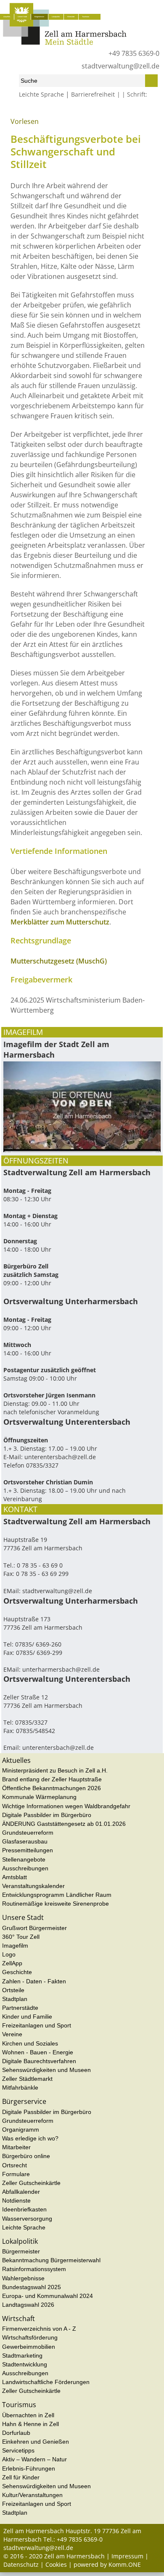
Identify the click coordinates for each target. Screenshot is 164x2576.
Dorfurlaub (16, 2433)
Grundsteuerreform (28, 1833)
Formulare (16, 2174)
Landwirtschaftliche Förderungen (46, 2382)
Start (9, 113)
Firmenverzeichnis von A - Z (39, 2329)
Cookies (56, 2564)
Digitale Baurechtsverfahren (39, 2061)
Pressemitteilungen (28, 1850)
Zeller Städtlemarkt (27, 2079)
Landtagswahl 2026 (28, 2305)
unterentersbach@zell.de (60, 1457)
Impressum (127, 2556)
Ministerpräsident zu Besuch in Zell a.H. (55, 1770)
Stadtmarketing (22, 2355)
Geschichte (17, 1972)
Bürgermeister (21, 2251)
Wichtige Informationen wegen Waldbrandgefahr (66, 1806)
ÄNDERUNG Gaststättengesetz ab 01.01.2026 (64, 1824)
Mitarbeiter (16, 2147)
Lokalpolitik (56, 17)
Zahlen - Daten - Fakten (34, 1981)
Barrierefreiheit (93, 94)
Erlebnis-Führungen (29, 2468)
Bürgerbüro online (26, 2156)
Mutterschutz (119, 113)
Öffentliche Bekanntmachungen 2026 (52, 1788)
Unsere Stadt (22, 17)
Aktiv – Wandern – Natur (34, 2459)
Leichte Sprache (41, 94)
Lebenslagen (82, 113)
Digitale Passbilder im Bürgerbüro (47, 1815)
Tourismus (86, 17)
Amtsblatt (15, 1877)
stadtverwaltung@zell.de (120, 66)
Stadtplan (15, 1999)
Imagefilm (15, 1946)
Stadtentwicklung (25, 2364)
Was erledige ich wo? (55, 113)
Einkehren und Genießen (36, 2442)
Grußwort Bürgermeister (34, 1928)
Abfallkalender (21, 2192)
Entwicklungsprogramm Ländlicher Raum (57, 1895)
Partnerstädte (20, 2008)
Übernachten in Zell (28, 2415)
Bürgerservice (39, 17)
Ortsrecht (15, 2165)
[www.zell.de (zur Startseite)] (65, 43)
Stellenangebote (24, 1859)
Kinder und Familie (27, 2017)
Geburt (101, 113)
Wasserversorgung (27, 2219)
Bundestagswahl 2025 (32, 2287)
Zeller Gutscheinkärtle (31, 2183)
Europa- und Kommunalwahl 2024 (48, 2296)
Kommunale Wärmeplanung (39, 1797)
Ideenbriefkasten (24, 2209)
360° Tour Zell (21, 1937)
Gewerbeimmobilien (29, 2347)
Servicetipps (18, 2450)
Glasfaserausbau (25, 1841)
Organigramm (21, 2130)
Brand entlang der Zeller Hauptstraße (52, 1779)
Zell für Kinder (21, 2477)
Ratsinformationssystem (34, 2269)
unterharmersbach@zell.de (61, 1669)
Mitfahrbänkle (20, 2088)
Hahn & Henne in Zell (30, 2424)
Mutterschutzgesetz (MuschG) (59, 961)
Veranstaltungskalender (33, 1886)
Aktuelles (7, 17)
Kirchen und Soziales (30, 2043)
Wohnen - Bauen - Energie (38, 2052)
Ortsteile (13, 1990)
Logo (9, 1954)
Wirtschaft (71, 17)
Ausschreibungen (25, 1868)
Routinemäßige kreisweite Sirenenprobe (56, 1904)
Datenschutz (21, 2564)
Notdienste (16, 2200)
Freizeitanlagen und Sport (37, 2025)
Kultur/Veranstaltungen (32, 2495)
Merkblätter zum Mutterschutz (60, 922)
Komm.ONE (125, 2564)
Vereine (12, 2034)
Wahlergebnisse (23, 2278)
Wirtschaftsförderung (30, 2337)
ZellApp (12, 1963)
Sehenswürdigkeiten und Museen (46, 2070)
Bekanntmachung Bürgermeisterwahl (51, 2260)
